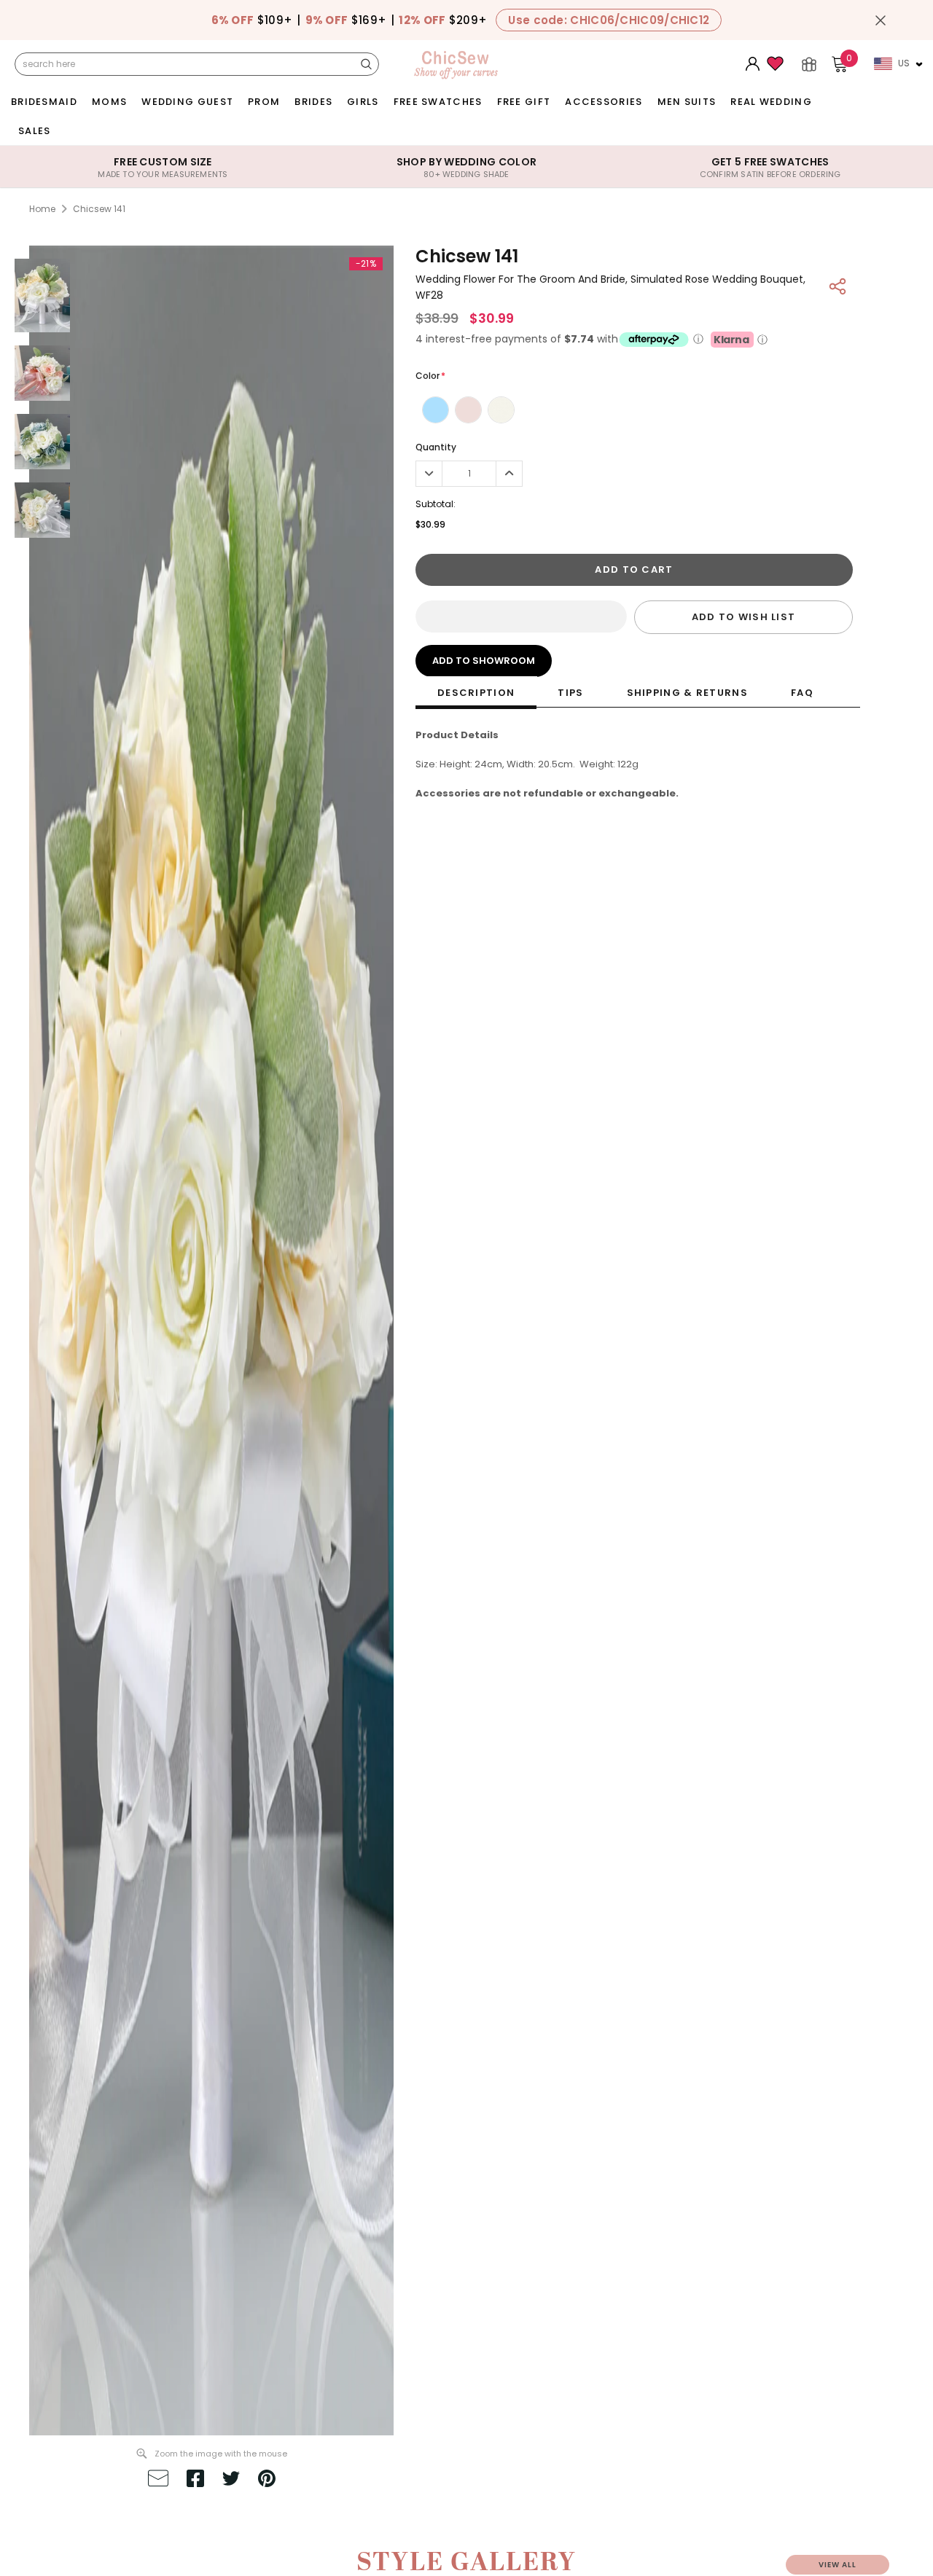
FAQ (802, 693)
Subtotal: (436, 504)
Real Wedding (771, 102)
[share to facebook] (195, 2481)
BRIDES (313, 102)
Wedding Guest (187, 102)
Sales (35, 131)
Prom (264, 102)
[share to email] (158, 2481)
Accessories (604, 102)
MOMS (109, 102)
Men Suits (687, 102)
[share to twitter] (231, 2481)
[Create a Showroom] (809, 64)
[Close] (881, 20)
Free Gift (524, 102)
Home (42, 209)
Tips (570, 693)
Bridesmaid (44, 102)
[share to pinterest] (267, 2481)
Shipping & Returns (687, 693)
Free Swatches (438, 102)
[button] (521, 616)
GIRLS (363, 102)
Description (476, 693)
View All (838, 2565)
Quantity (436, 447)
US (904, 63)
